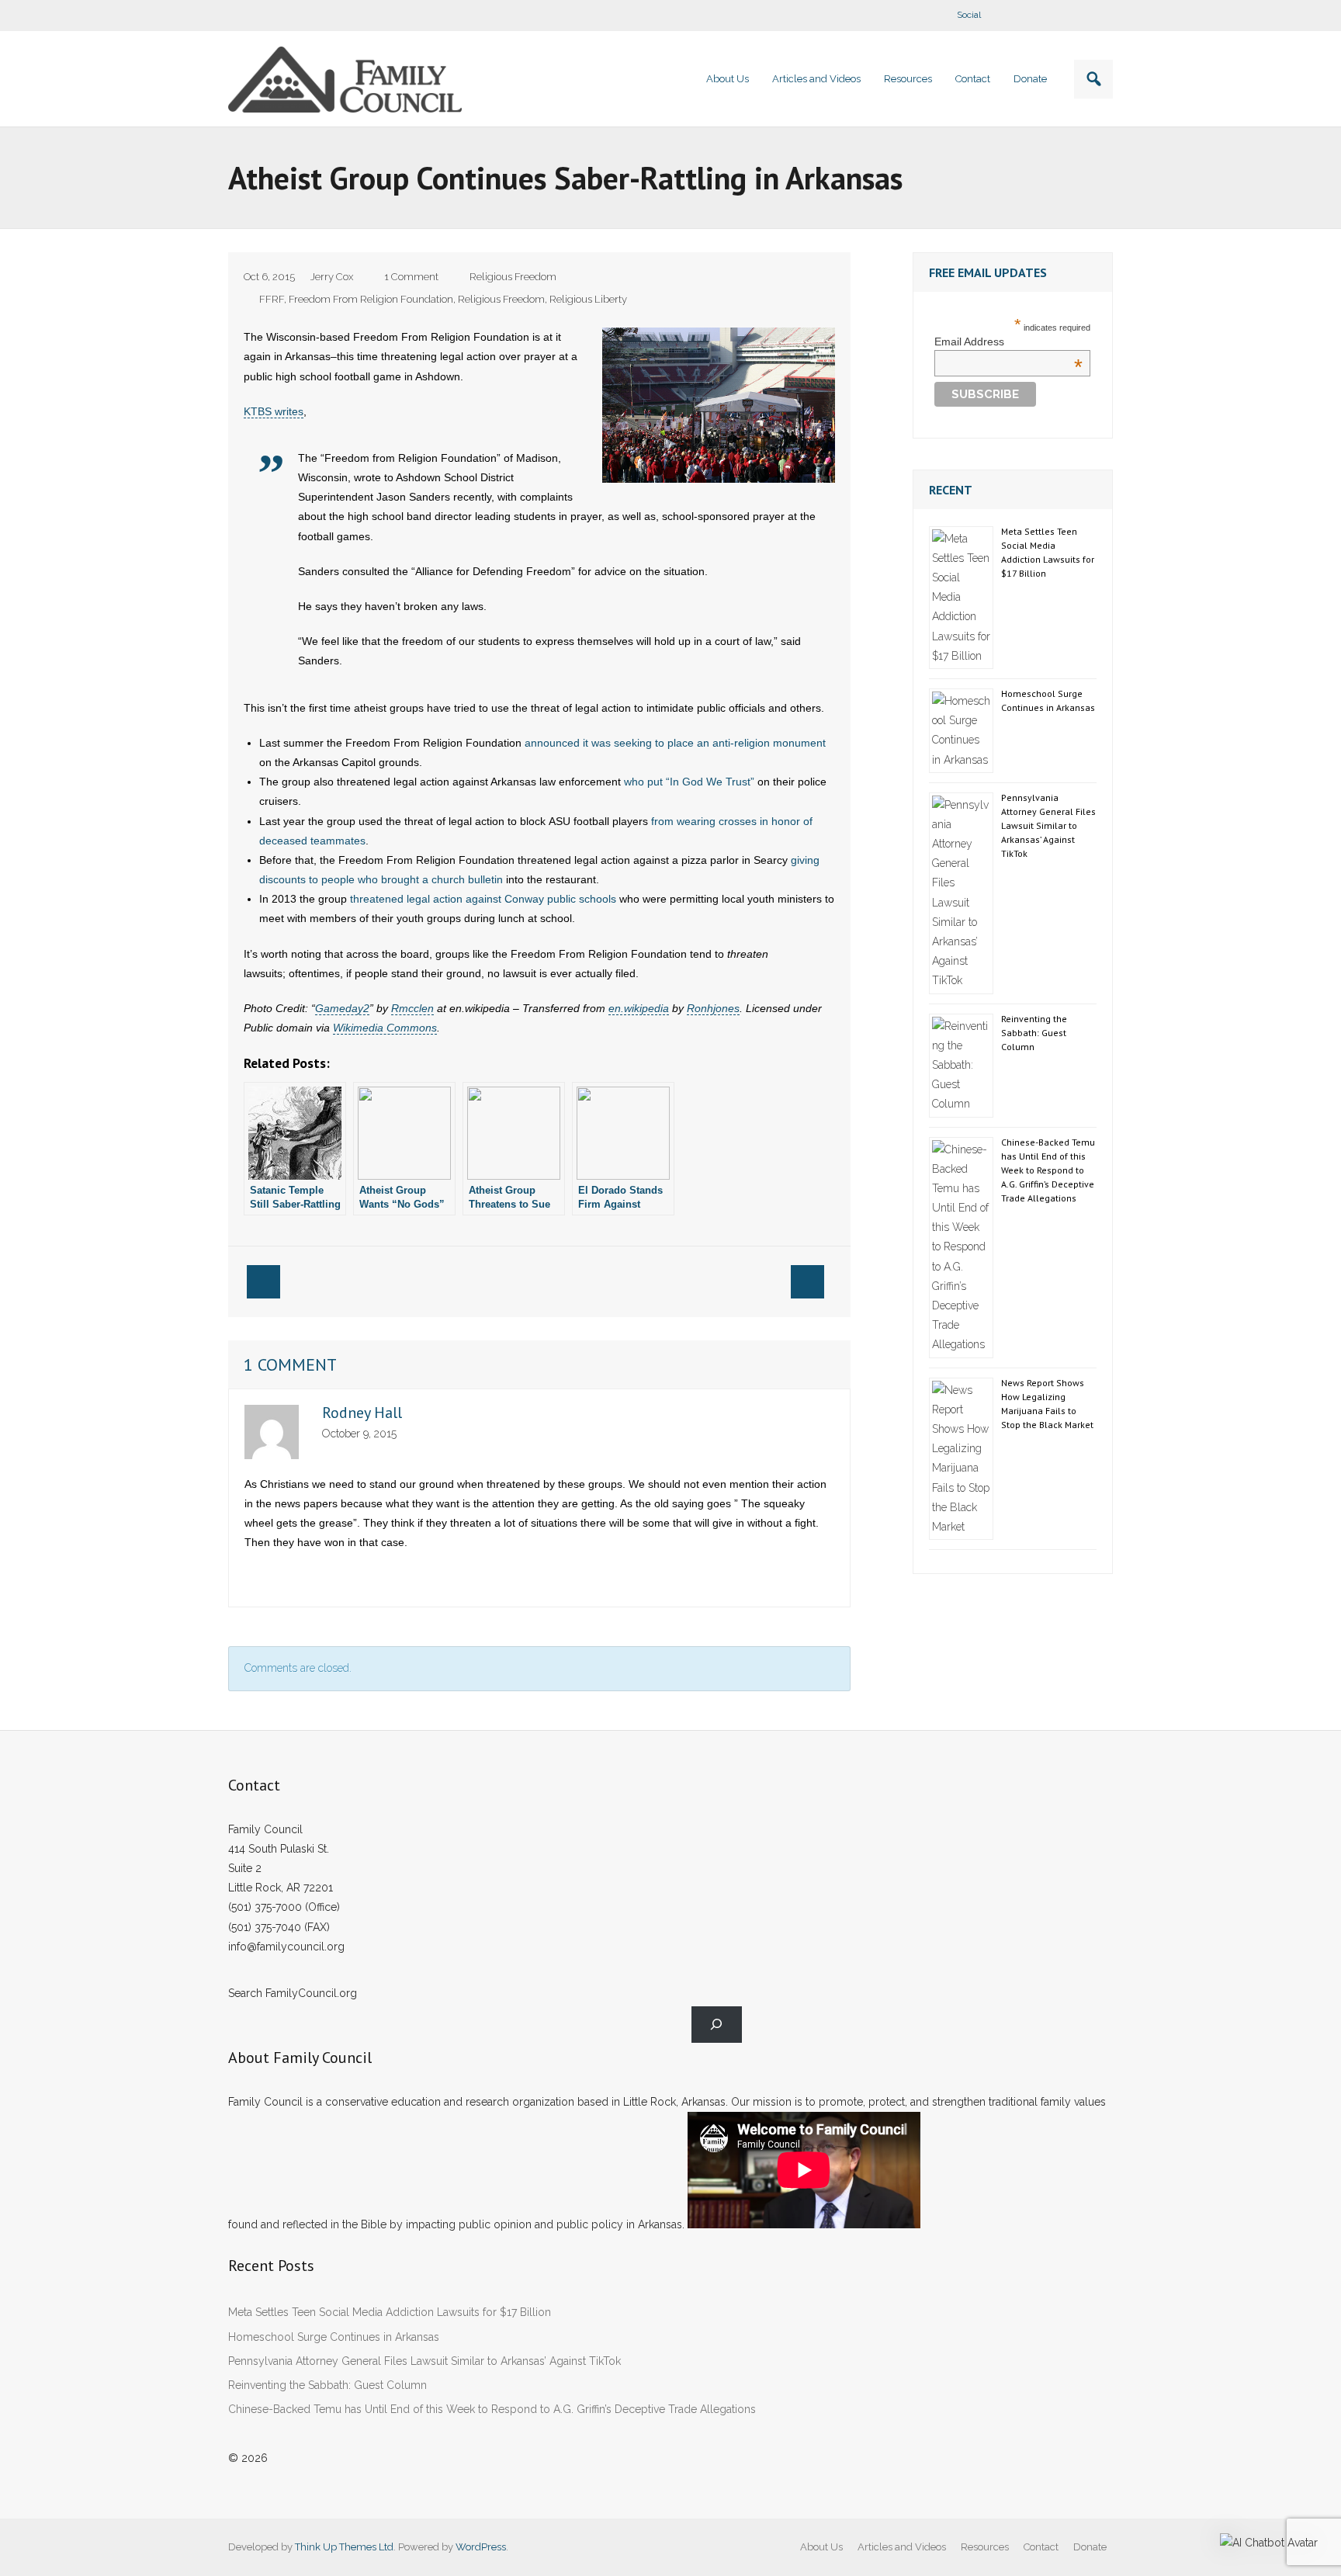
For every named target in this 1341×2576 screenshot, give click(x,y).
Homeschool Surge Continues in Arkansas (1048, 700)
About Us (821, 2547)
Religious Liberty (588, 299)
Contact (1041, 2547)
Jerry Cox (332, 277)
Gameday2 (342, 1008)
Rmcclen (412, 1008)
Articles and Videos (902, 2547)
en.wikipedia (639, 1008)
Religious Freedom (513, 277)
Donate (1090, 2547)
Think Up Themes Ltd (344, 2547)
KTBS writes (274, 411)
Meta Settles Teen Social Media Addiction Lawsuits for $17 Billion (1048, 552)
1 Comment (411, 277)
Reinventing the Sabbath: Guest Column (1034, 1033)
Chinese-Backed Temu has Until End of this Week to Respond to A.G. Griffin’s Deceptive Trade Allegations (1048, 1170)
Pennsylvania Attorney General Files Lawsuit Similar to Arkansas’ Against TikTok (1048, 825)
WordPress (481, 2547)
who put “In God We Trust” (689, 782)
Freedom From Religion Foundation (371, 299)
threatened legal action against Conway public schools (483, 899)
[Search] (717, 2025)
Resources (985, 2547)
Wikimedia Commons (385, 1028)
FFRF (272, 299)
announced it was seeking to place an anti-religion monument (675, 743)
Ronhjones (713, 1008)
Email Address (1008, 342)
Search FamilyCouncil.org (293, 1993)
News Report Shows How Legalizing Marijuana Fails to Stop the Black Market (1047, 1404)
